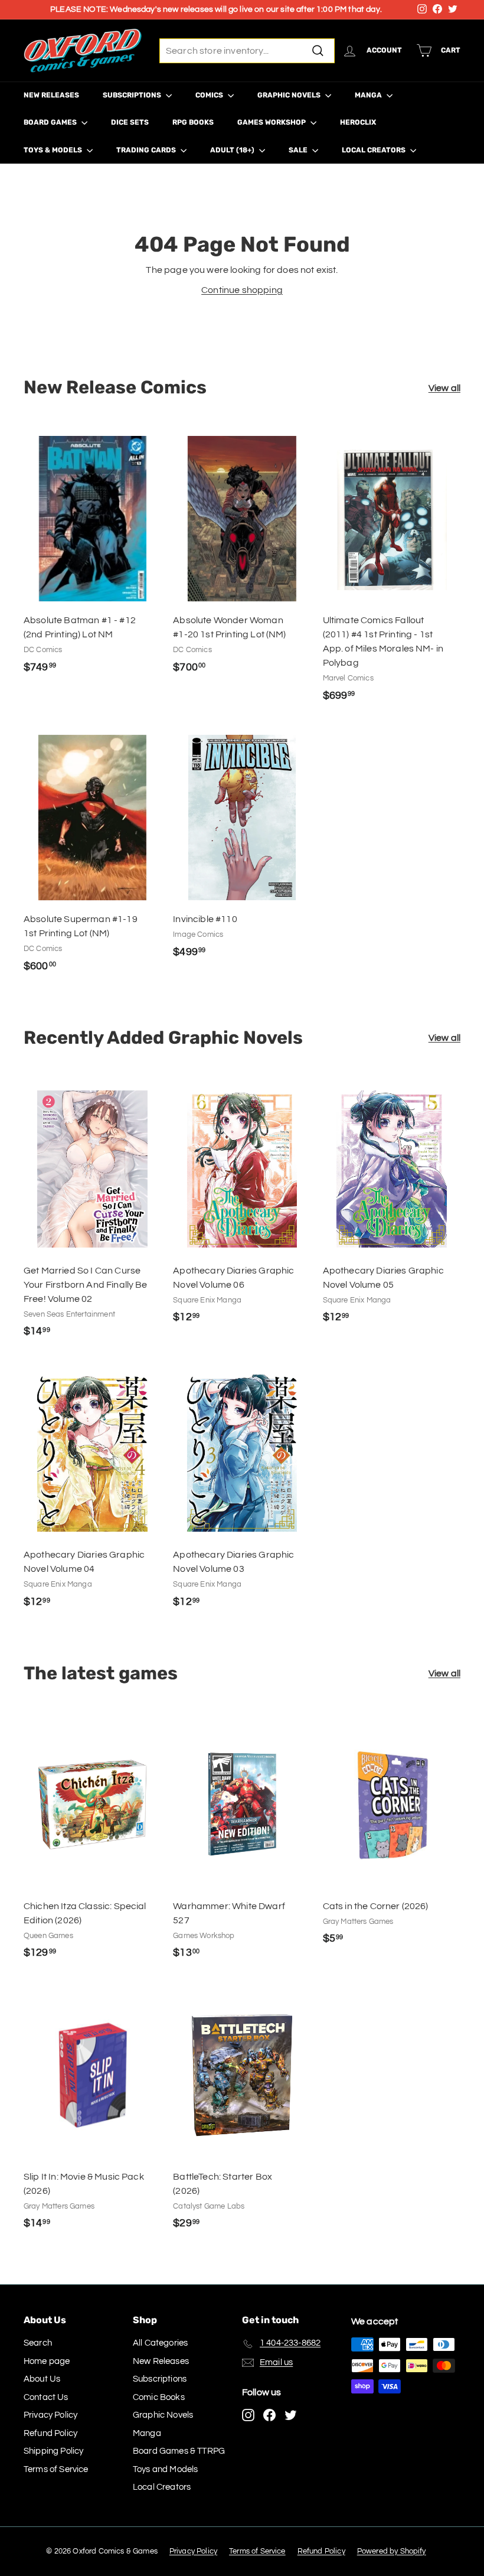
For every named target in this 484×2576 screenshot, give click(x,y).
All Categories (160, 2343)
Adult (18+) (233, 150)
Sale (299, 150)
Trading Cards (147, 150)
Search (38, 2343)
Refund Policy (50, 2433)
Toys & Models (54, 150)
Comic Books (159, 2397)
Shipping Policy (53, 2451)
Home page (47, 2361)
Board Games (51, 122)
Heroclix (358, 122)
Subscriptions (133, 95)
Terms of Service (56, 2469)
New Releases (51, 95)
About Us (42, 2379)
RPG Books (193, 122)
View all (444, 388)
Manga (369, 95)
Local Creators (375, 150)
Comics (210, 95)
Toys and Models (165, 2469)
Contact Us (46, 2397)
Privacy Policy (50, 2415)
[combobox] (247, 51)
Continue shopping (242, 290)
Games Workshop (272, 122)
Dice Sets (130, 122)
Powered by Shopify (392, 2551)
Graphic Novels (290, 95)
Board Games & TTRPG (179, 2451)
